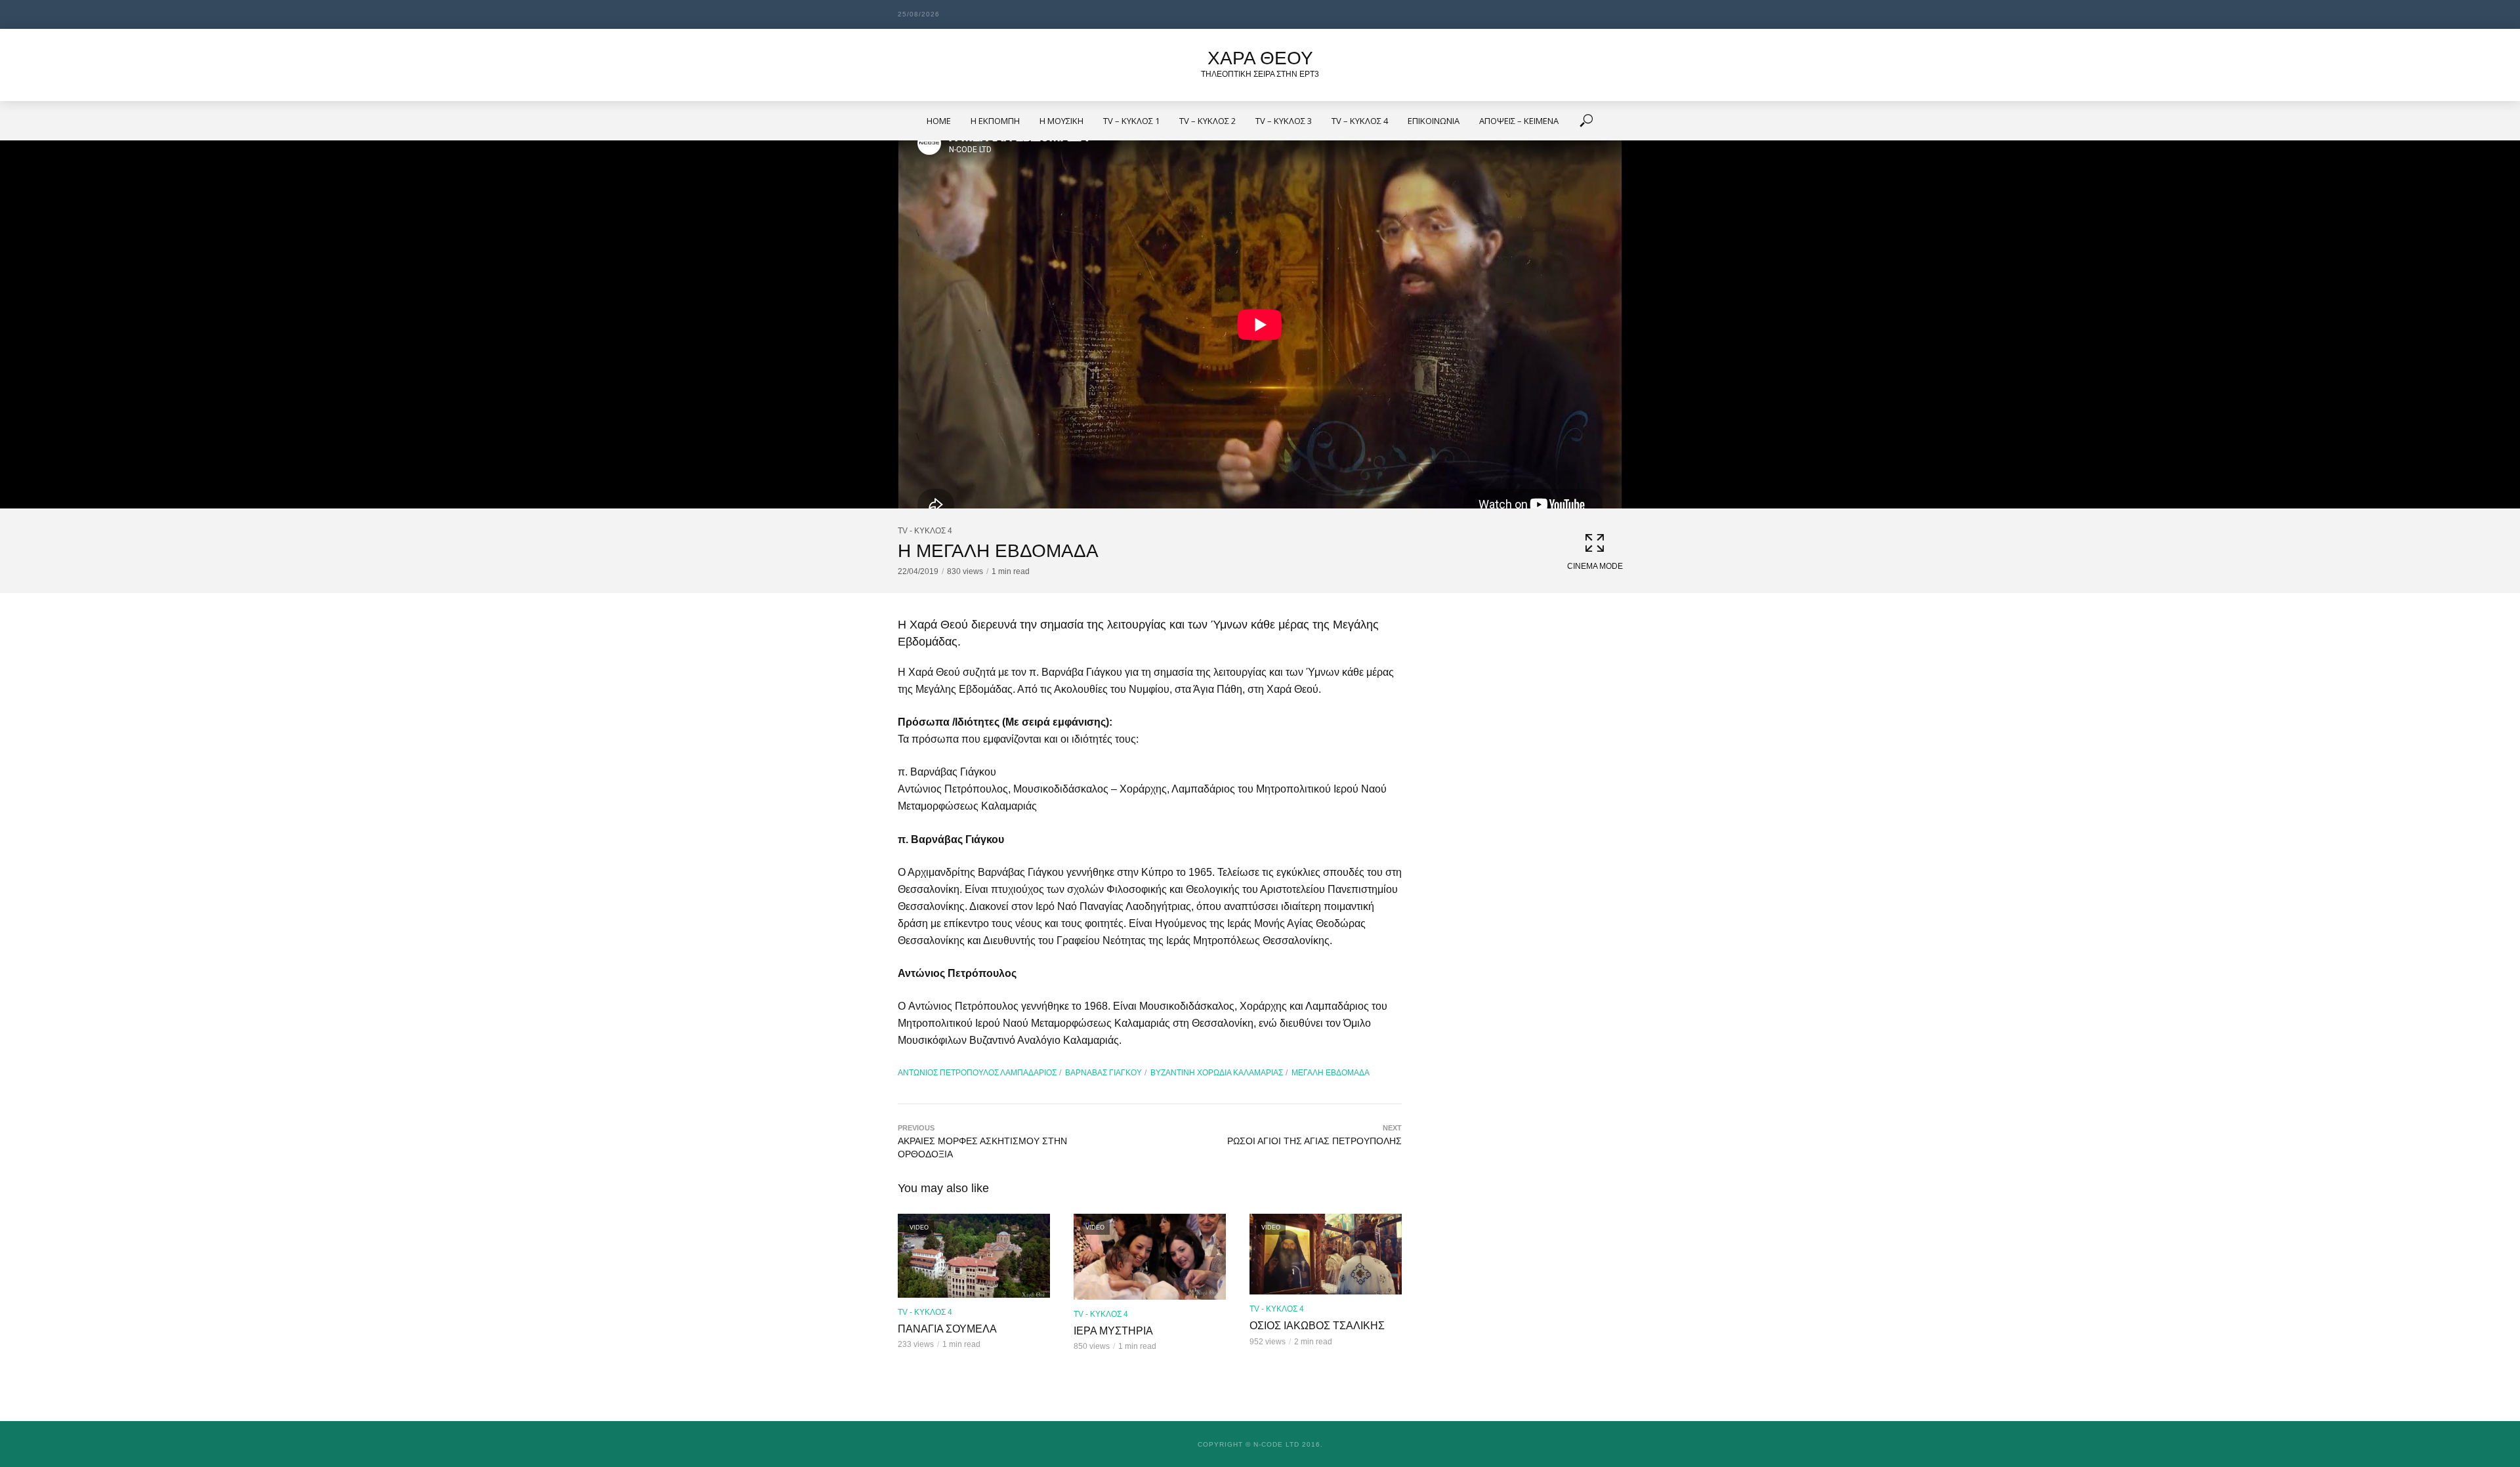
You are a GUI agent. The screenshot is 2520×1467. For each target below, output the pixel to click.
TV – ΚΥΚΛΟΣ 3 (1284, 121)
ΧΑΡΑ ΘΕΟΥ (1260, 58)
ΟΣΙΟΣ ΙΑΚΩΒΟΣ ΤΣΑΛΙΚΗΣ (1317, 1326)
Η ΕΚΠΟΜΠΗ (995, 121)
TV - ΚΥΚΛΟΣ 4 (925, 531)
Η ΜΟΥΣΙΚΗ (1061, 121)
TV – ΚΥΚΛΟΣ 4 (1360, 121)
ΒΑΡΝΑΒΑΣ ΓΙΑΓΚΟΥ (1103, 1073)
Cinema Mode (1595, 566)
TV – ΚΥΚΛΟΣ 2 (1207, 121)
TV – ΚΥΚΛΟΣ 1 (1131, 121)
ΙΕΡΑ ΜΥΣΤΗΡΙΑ (1113, 1331)
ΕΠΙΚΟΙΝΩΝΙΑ (1434, 121)
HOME (939, 121)
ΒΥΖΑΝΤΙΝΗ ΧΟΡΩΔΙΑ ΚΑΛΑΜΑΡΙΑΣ (1217, 1073)
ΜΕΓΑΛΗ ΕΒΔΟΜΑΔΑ (1331, 1073)
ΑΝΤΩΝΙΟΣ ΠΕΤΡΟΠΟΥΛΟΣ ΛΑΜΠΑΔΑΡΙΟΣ (977, 1073)
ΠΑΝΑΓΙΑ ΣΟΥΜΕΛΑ (947, 1329)
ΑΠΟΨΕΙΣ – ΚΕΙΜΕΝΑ (1519, 121)
